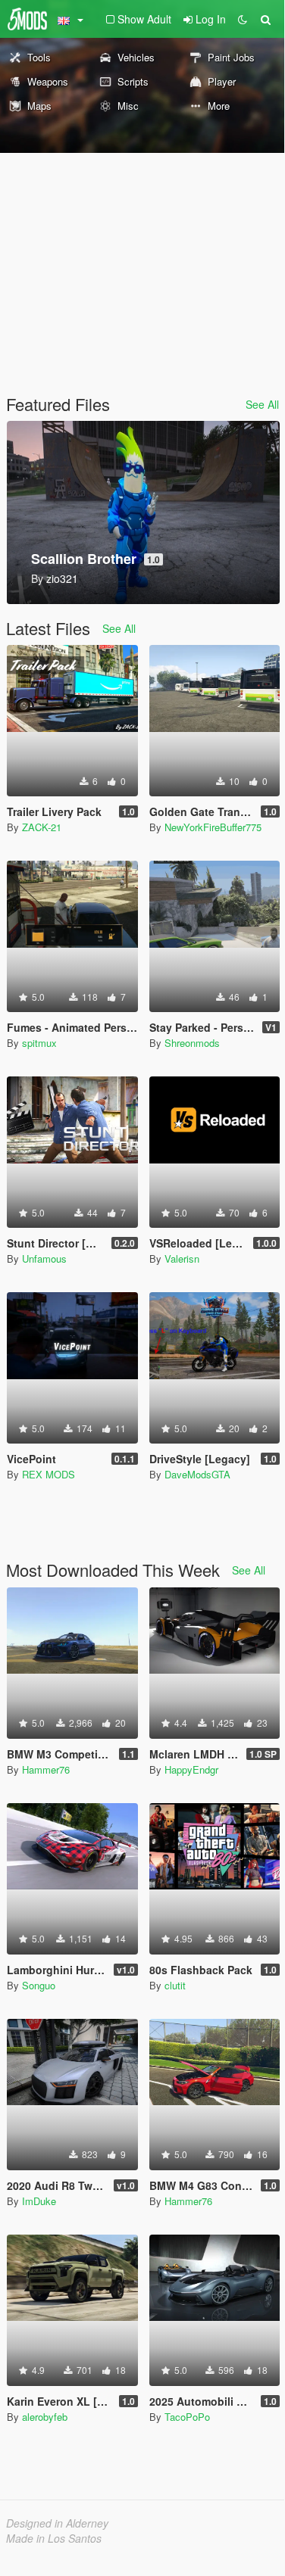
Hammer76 (46, 1769)
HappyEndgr (191, 1769)
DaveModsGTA (197, 1474)
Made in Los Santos (54, 2538)
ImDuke (39, 2201)
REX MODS (49, 1474)
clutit (175, 1985)
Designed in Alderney (57, 2523)
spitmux (39, 1043)
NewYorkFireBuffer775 (213, 827)
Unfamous (44, 1258)
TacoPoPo (187, 2417)
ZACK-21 (42, 827)
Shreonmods (192, 1043)
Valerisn (182, 1258)
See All (262, 404)
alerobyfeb (45, 2417)
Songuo (39, 1985)
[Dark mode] (243, 19)
